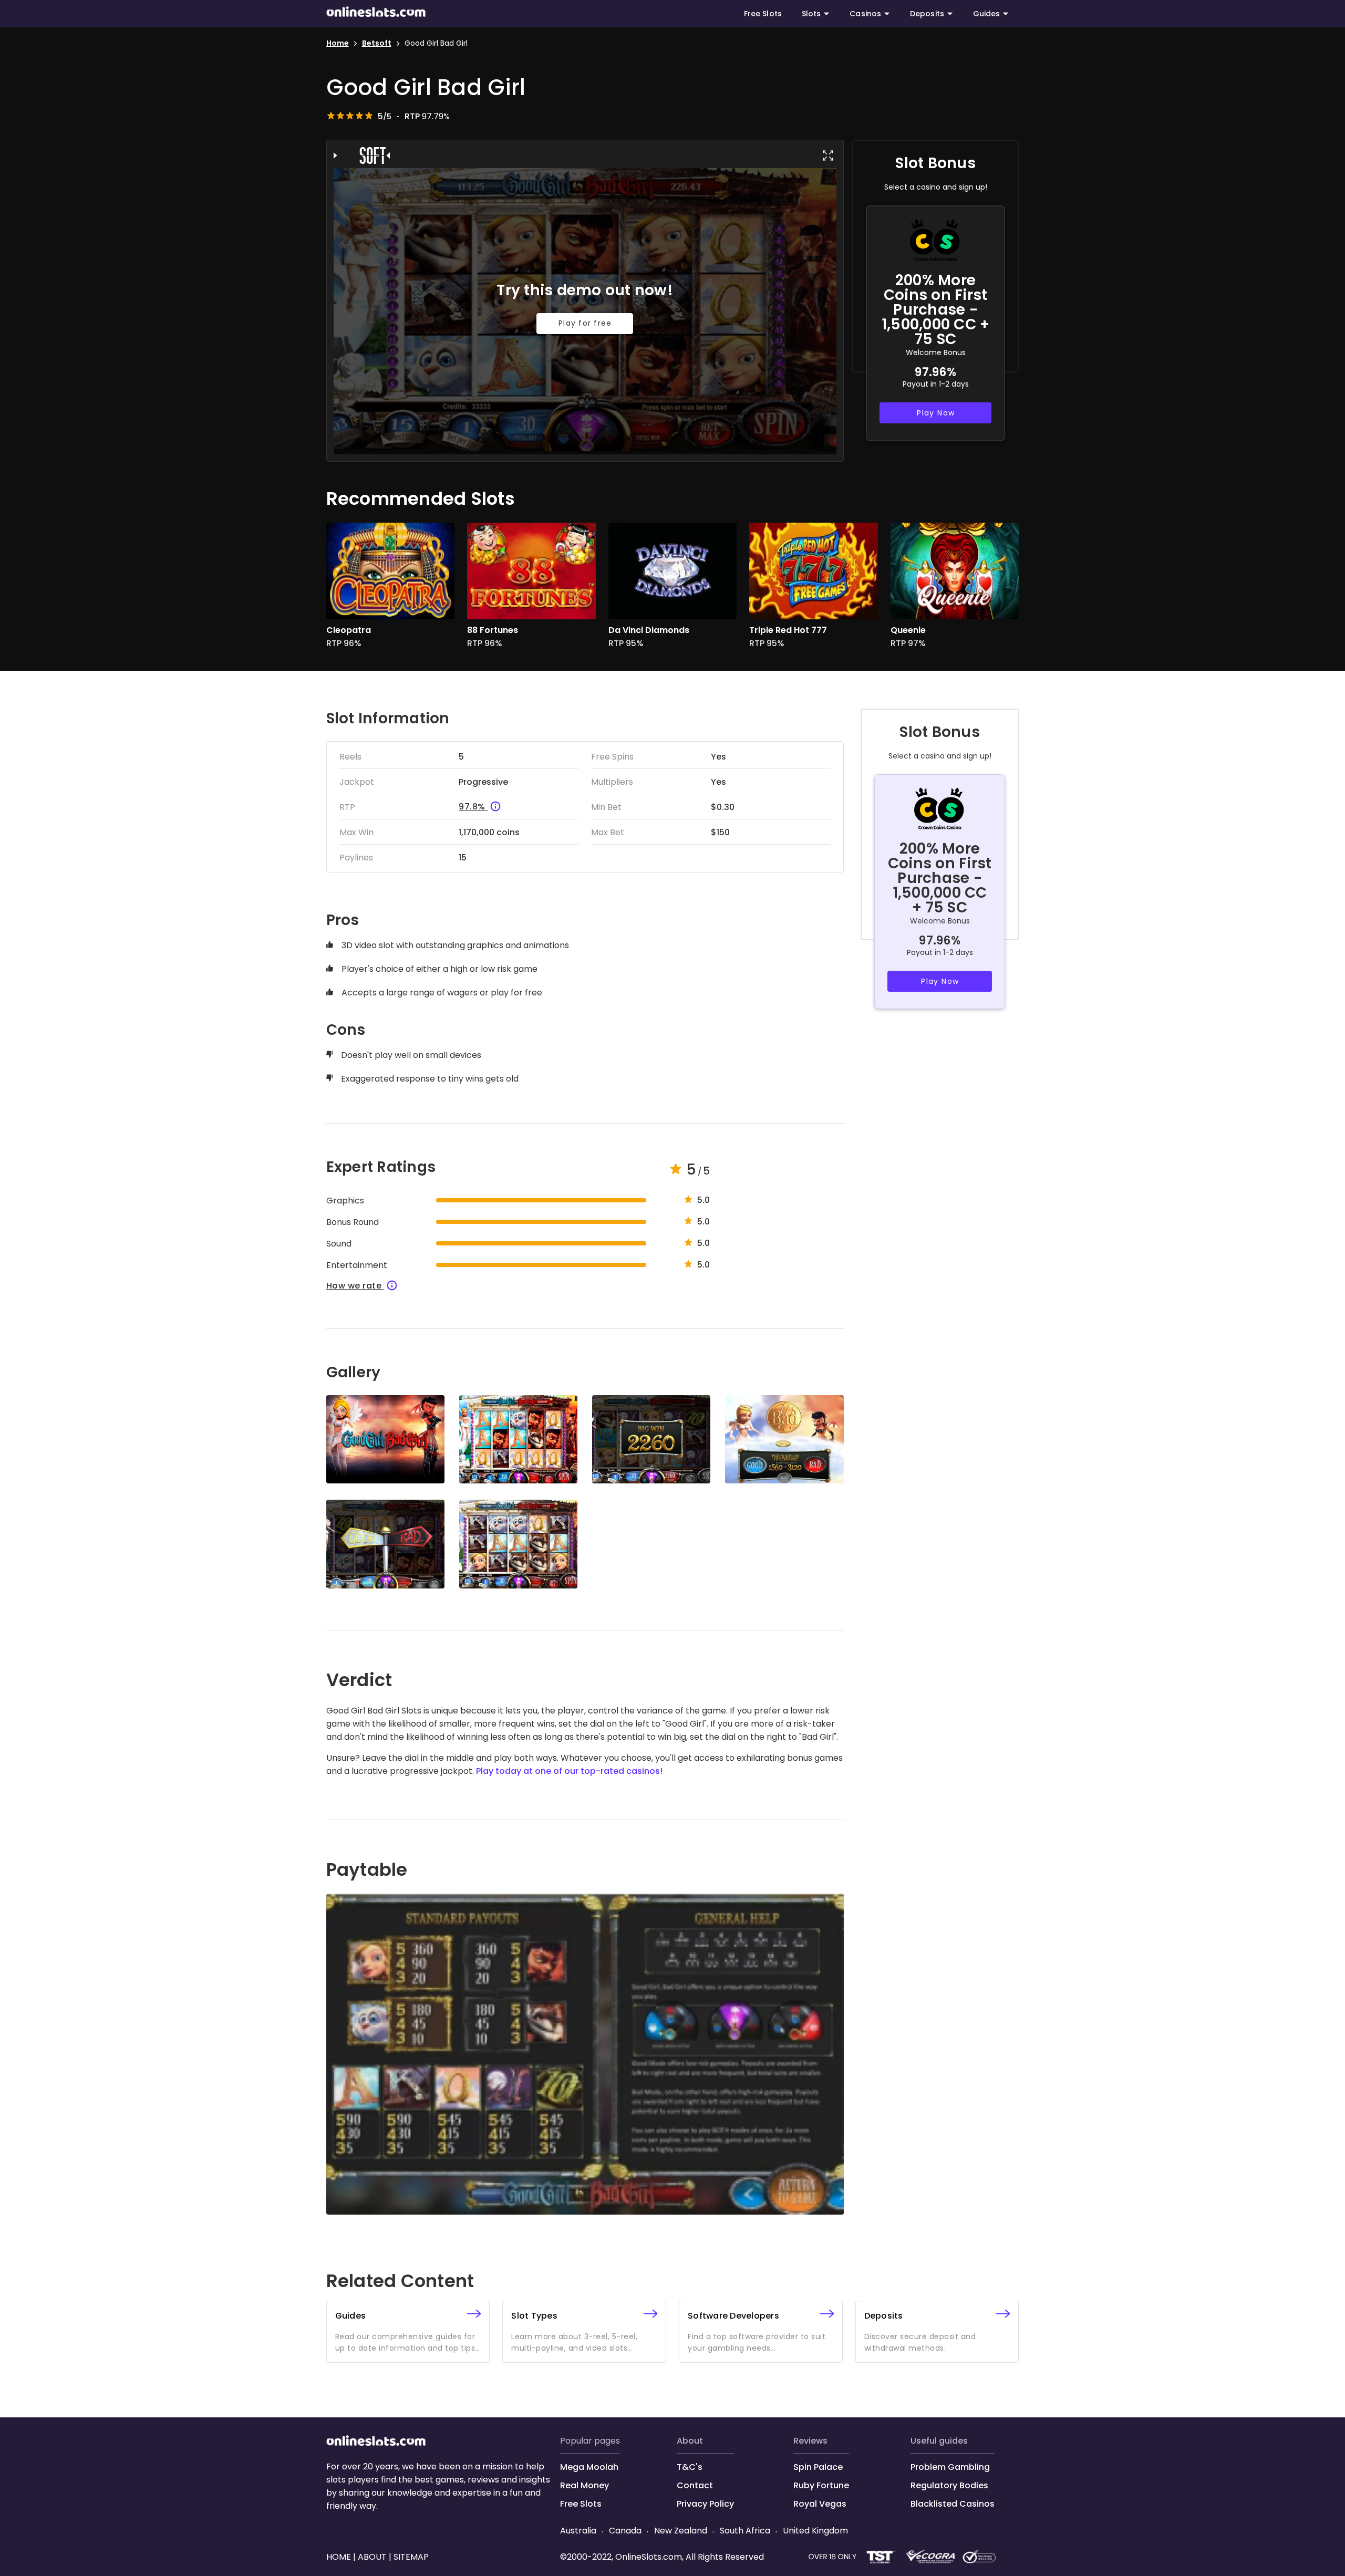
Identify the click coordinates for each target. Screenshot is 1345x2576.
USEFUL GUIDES (939, 2441)
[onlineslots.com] (376, 2443)
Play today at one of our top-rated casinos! (569, 1771)
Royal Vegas (820, 2504)
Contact (695, 2485)
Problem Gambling (950, 2467)
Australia (579, 2531)
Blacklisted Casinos (953, 2504)
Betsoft (377, 43)
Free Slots (763, 14)
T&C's (690, 2467)
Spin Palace (818, 2467)
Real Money (584, 2485)
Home (338, 43)
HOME (340, 2557)
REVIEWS (810, 2441)
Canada (625, 2531)
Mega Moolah (589, 2467)
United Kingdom (814, 2531)
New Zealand (681, 2531)
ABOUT (690, 2441)
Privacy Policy (705, 2504)
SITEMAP (410, 2557)
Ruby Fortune (821, 2485)
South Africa (745, 2531)
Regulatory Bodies (949, 2485)
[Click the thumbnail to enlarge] (385, 1440)
